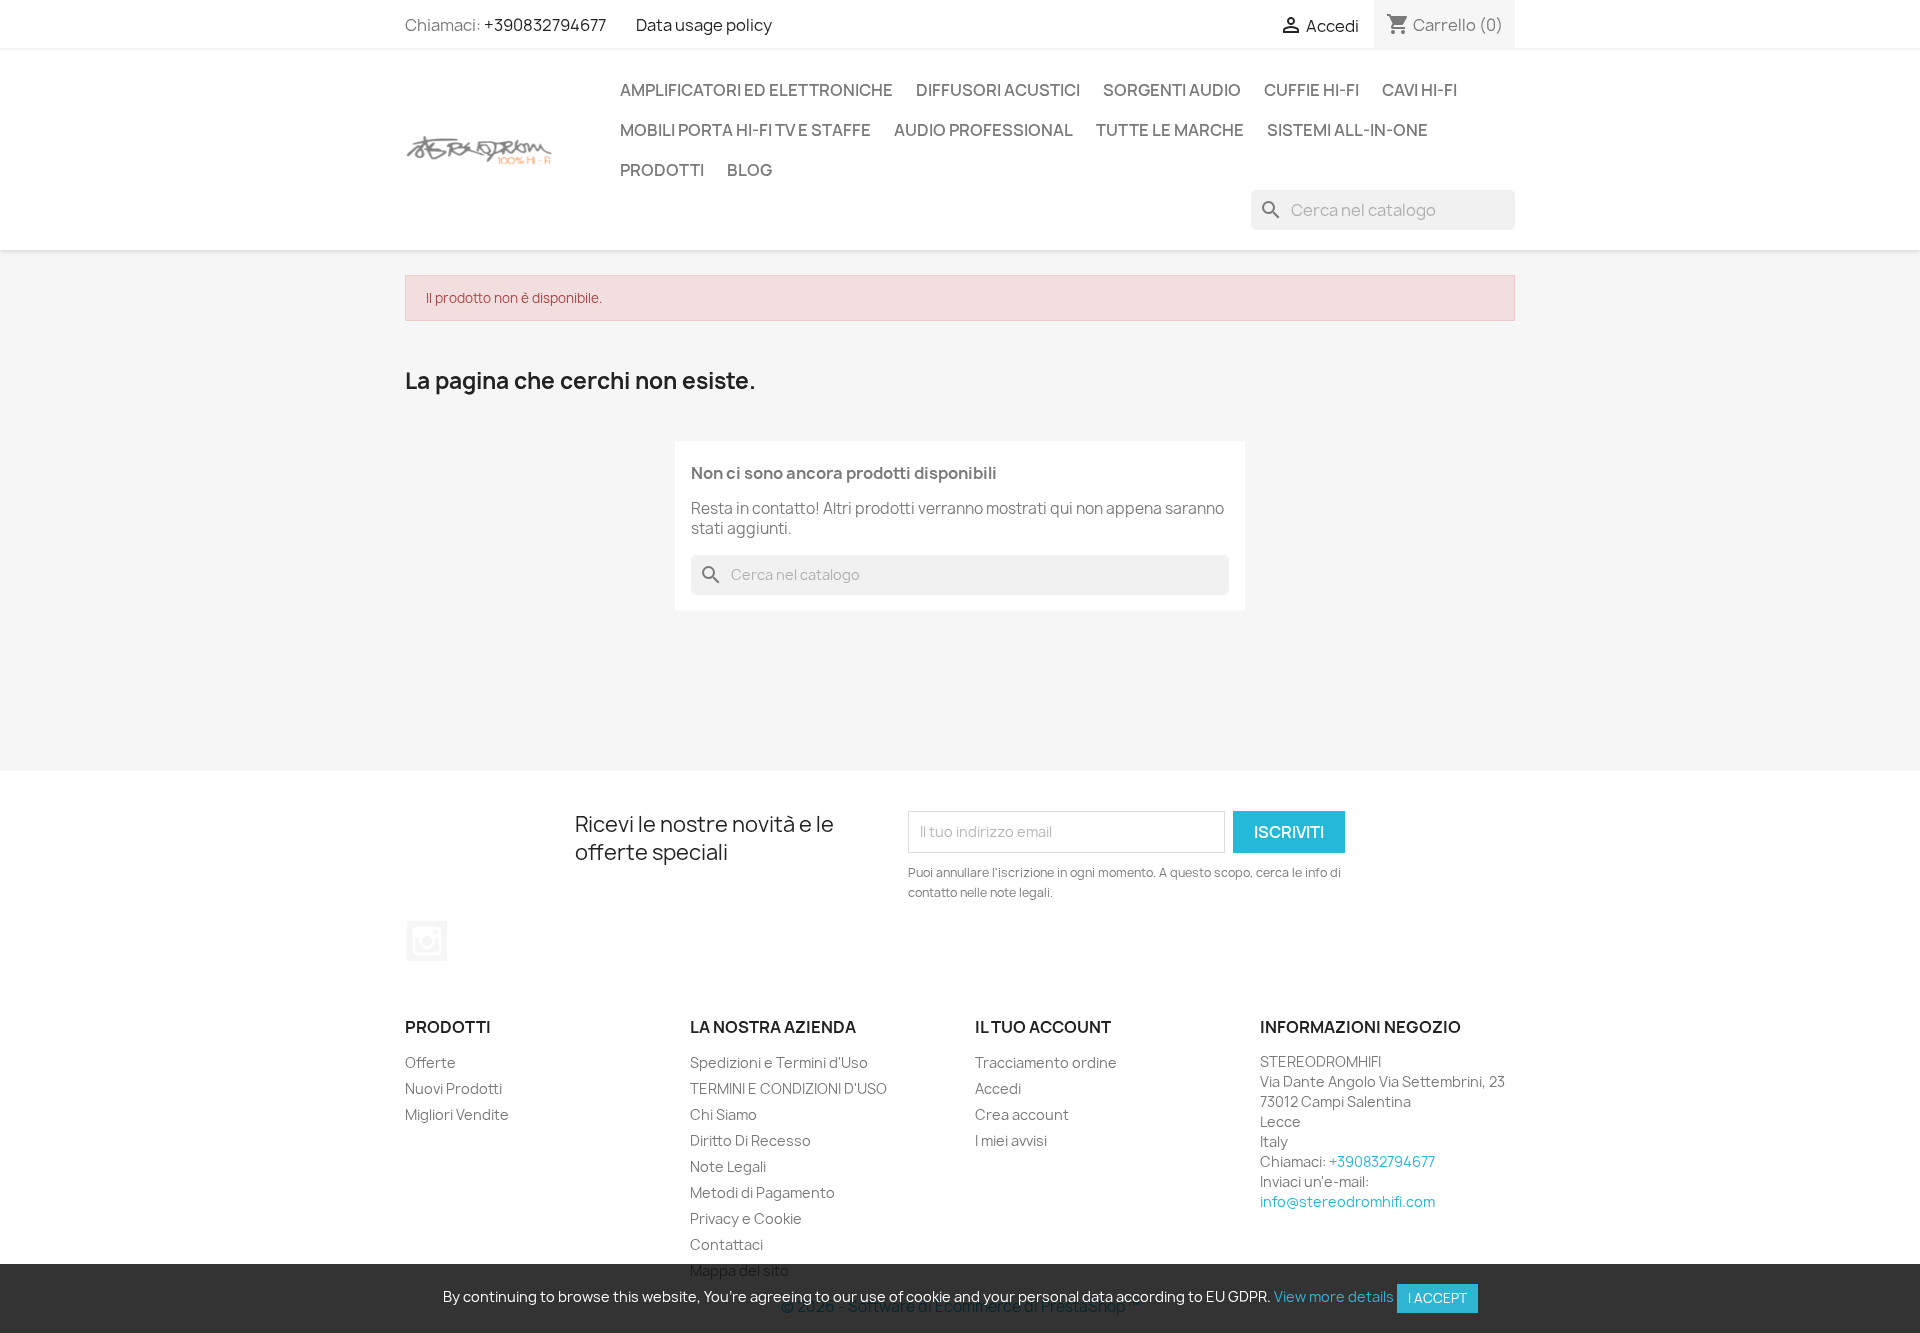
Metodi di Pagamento (762, 1192)
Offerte (430, 1062)
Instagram (427, 941)
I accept (1437, 1298)
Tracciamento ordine (1046, 1062)
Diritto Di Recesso (750, 1140)
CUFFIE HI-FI (1311, 90)
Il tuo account (1043, 1027)
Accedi (998, 1088)
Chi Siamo (723, 1114)
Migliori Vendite (457, 1114)
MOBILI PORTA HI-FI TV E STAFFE (745, 130)
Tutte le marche (1170, 130)
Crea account (1022, 1114)
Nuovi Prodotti (453, 1088)
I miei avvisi (1011, 1140)
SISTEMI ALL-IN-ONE (1347, 130)
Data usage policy (704, 25)
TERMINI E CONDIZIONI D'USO (788, 1088)
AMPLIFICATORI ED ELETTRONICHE (756, 90)
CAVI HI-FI (1419, 90)
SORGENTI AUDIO (1172, 90)
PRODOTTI (662, 170)
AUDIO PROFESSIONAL (983, 130)
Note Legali (728, 1166)
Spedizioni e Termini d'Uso (779, 1062)
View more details (1334, 1296)
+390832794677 (545, 25)
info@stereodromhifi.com (1347, 1201)
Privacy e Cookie (746, 1218)
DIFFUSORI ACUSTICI (998, 90)
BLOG (749, 170)
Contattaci (726, 1244)
